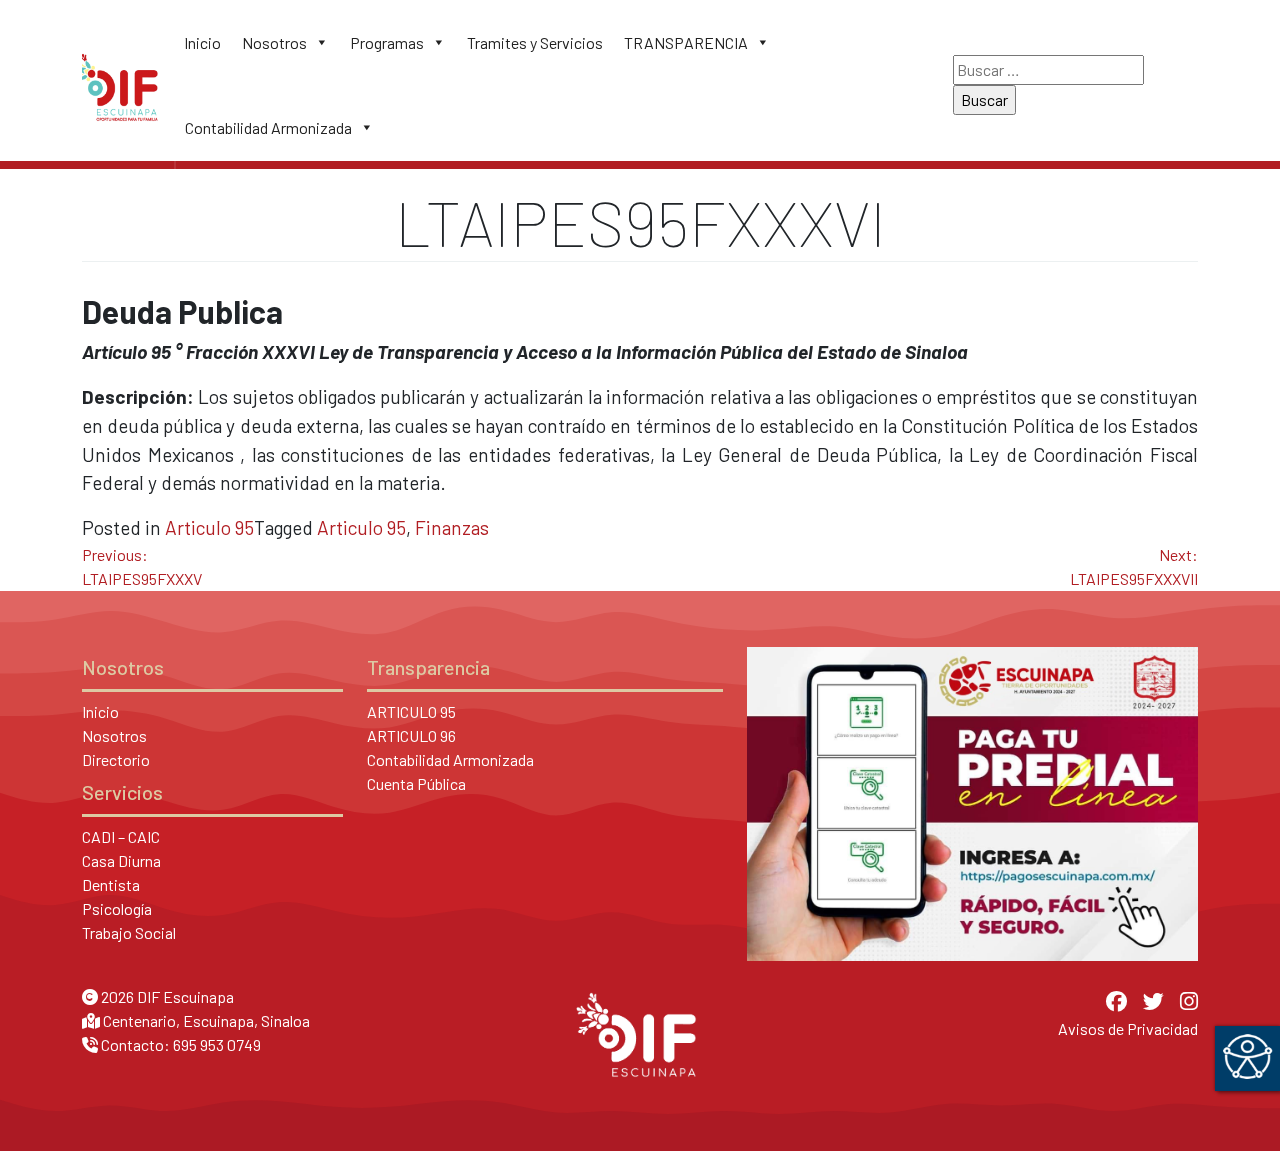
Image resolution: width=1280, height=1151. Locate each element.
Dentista (111, 884)
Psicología (117, 908)
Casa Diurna (121, 860)
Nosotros (274, 42)
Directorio (116, 759)
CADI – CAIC (121, 836)
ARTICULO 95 (411, 711)
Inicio (202, 42)
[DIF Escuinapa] (120, 85)
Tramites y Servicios (535, 42)
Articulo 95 (209, 527)
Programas (387, 42)
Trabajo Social (129, 932)
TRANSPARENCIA (686, 42)
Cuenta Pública (416, 783)
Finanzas (452, 527)
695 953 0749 (217, 1044)
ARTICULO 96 (411, 735)
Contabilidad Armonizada (268, 127)
